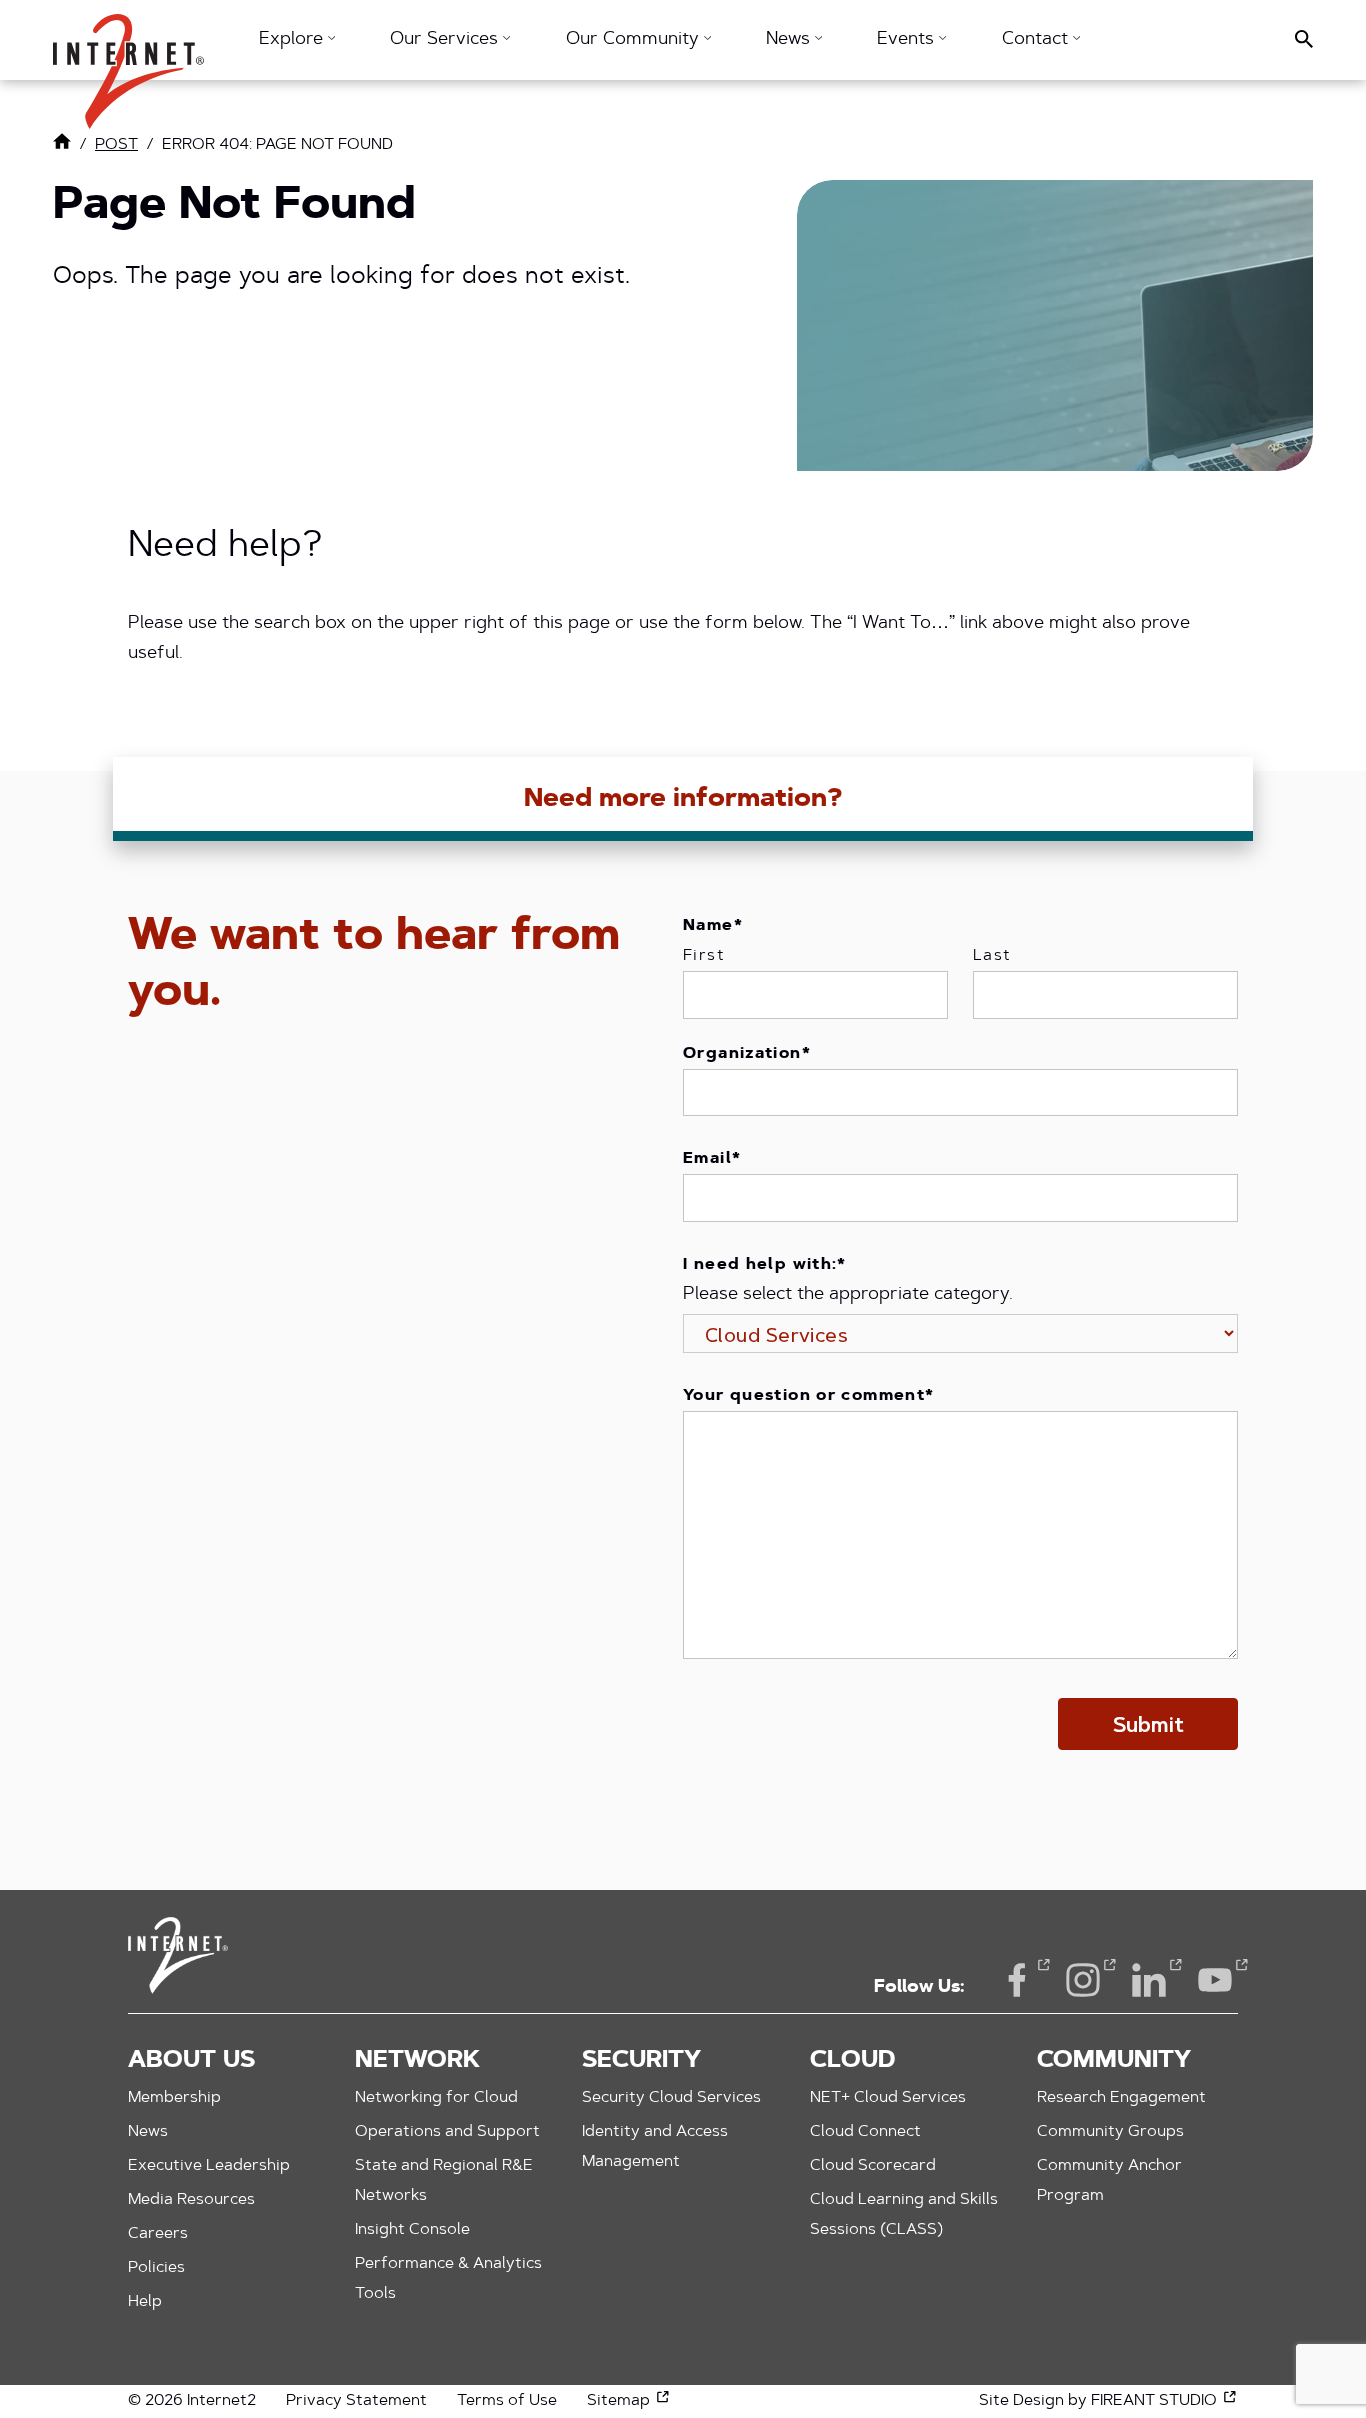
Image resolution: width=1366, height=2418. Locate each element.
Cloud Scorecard (873, 2166)
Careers (158, 2234)
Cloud (852, 2061)
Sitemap (629, 2401)
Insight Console (412, 2230)
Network (417, 2061)
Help (145, 2302)
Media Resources (191, 2200)
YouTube (1215, 1980)
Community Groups (1110, 2132)
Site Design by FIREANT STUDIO (1108, 2401)
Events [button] (908, 40)
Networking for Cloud (436, 2098)
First (704, 956)
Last (992, 956)
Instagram (1083, 1980)
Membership (174, 2098)
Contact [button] (1037, 40)
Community (1114, 2061)
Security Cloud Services (671, 2098)
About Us (191, 2061)
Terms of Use (507, 2401)
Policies (156, 2268)
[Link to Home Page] (62, 146)
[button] (128, 61)
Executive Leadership (209, 2166)
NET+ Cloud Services (888, 2098)
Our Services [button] (446, 40)
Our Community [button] (635, 40)
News (148, 2132)
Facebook (1017, 1980)
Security (641, 2061)
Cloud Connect (865, 2132)
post (116, 145)
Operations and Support (447, 2132)
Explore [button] (293, 40)
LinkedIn (1149, 1980)
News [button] (790, 40)
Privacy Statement (356, 2401)
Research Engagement (1121, 2098)
